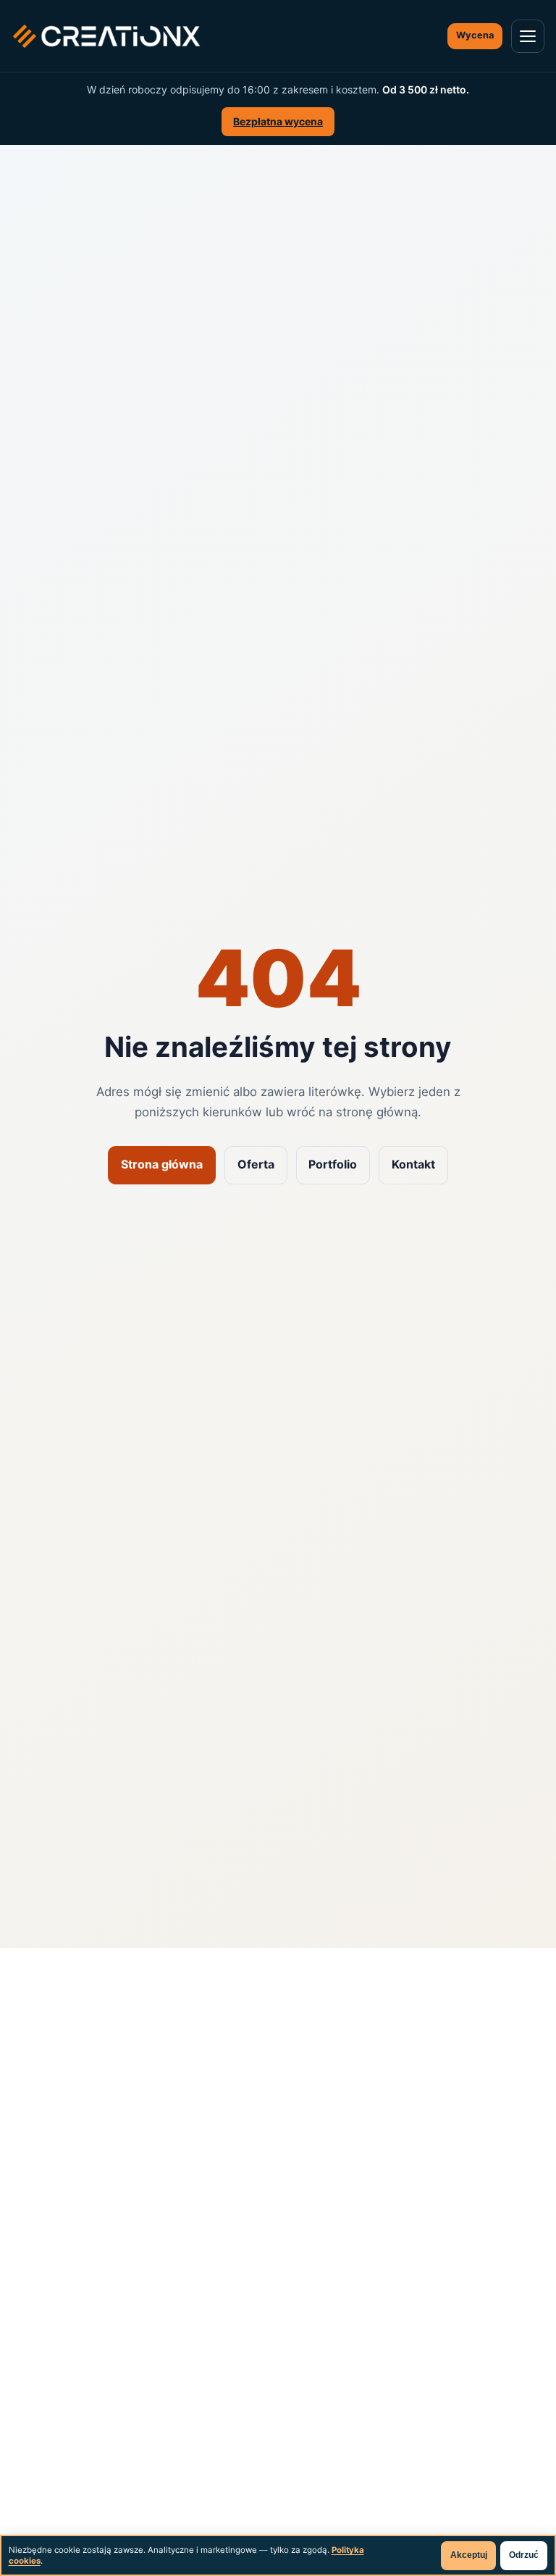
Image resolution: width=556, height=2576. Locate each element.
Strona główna (162, 1164)
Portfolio (333, 1164)
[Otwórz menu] (528, 36)
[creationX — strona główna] (106, 36)
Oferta (256, 1164)
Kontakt (413, 1164)
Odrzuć (524, 2555)
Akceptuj (469, 2555)
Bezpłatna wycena (278, 121)
